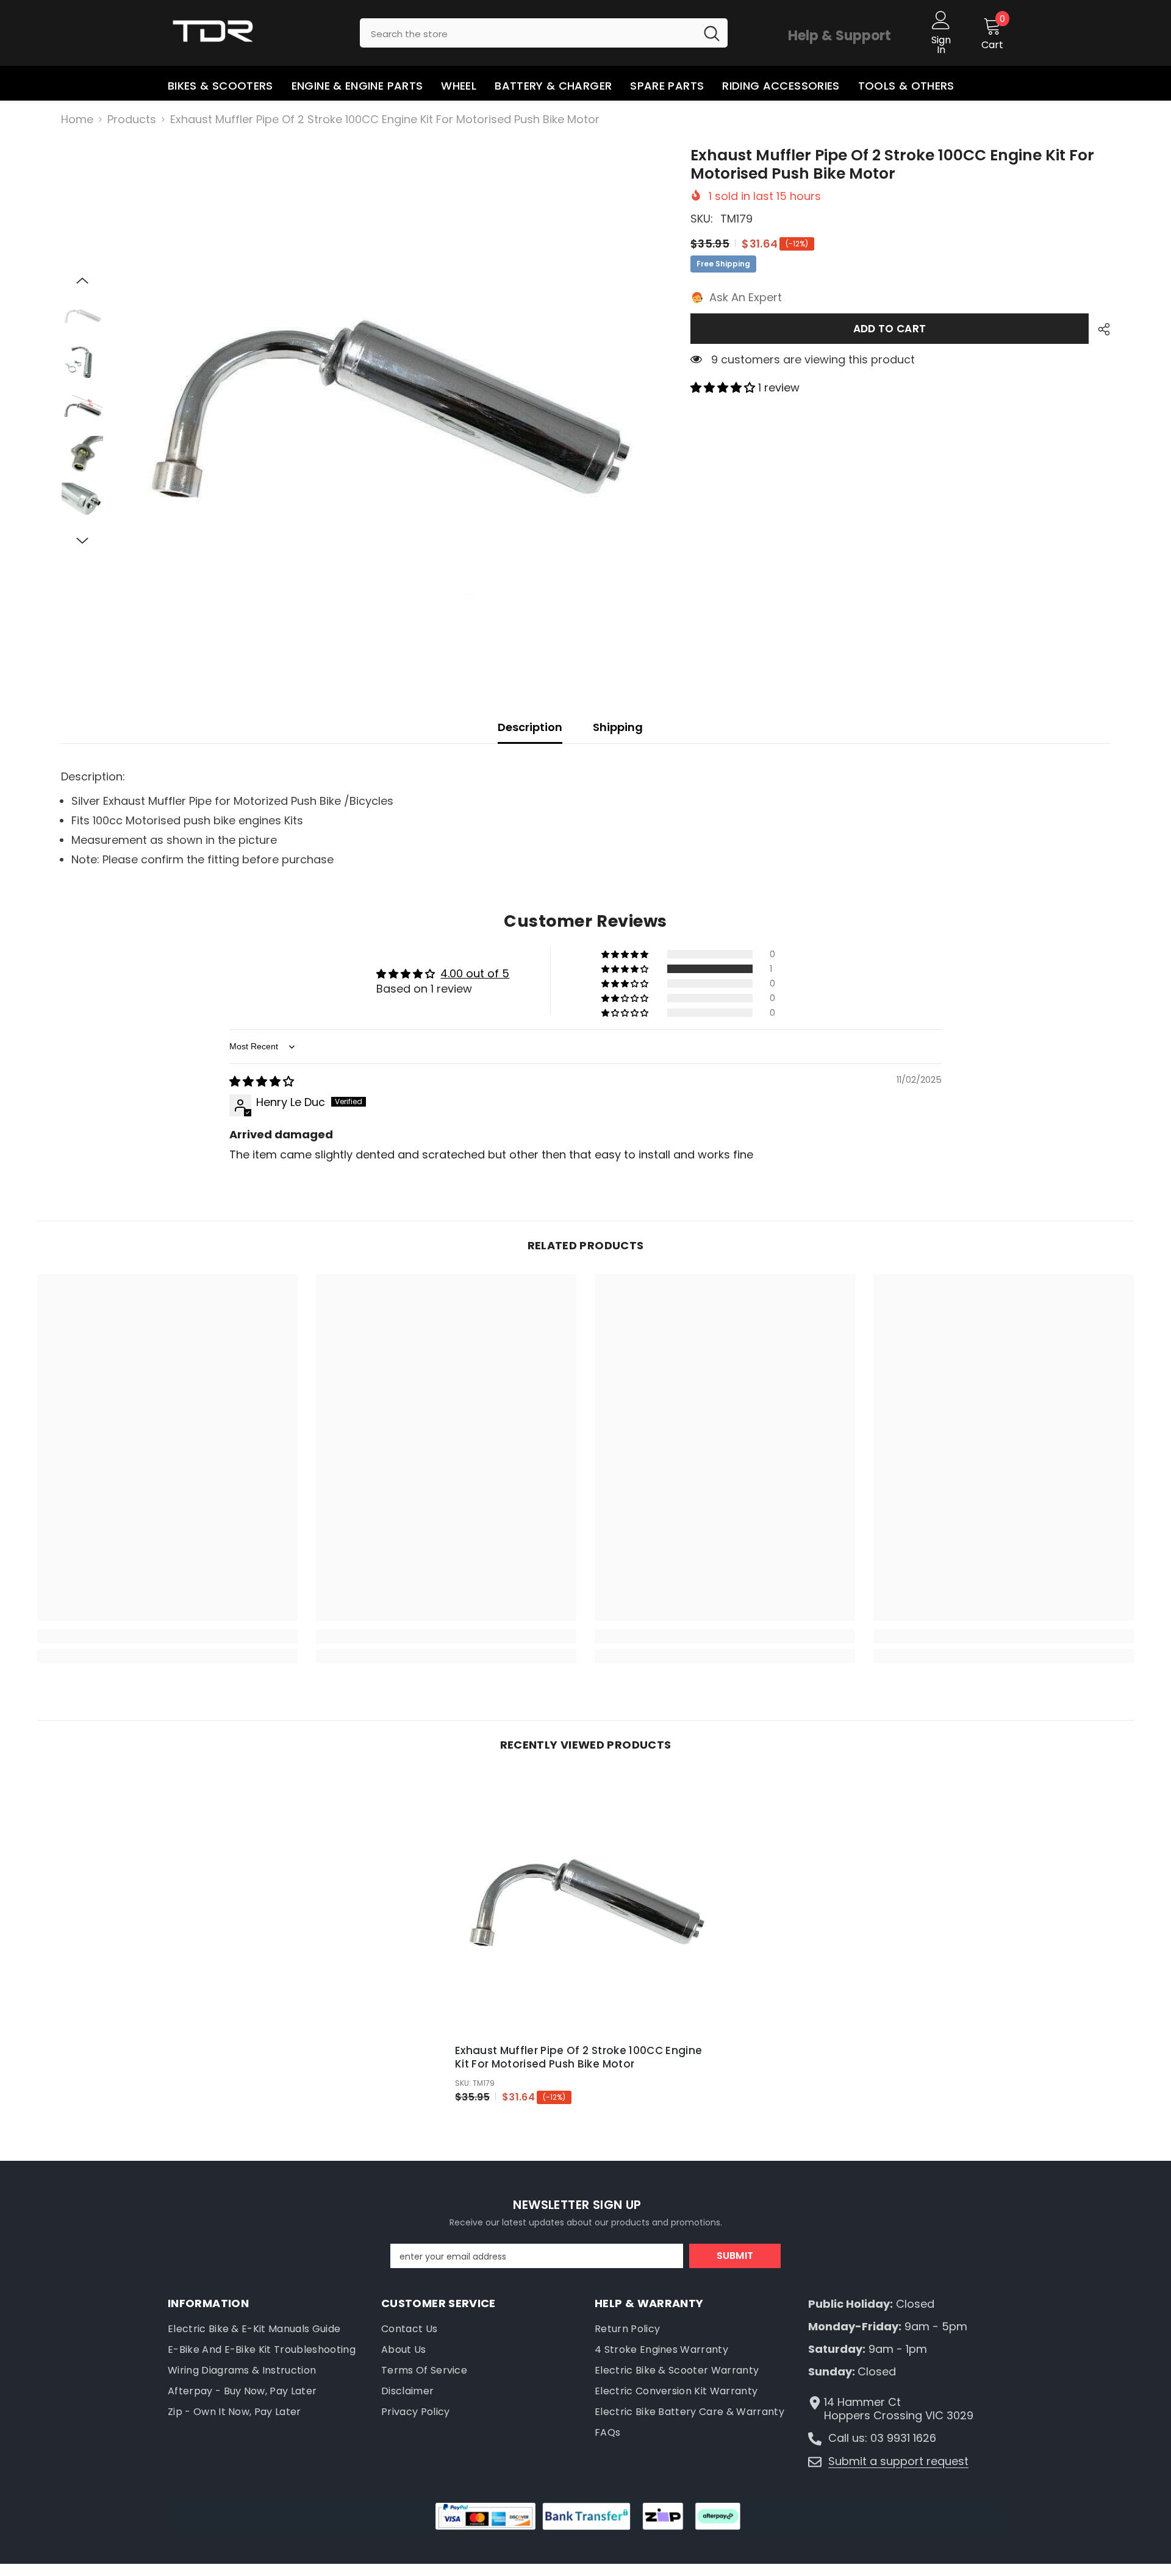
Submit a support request (898, 2461)
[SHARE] (1099, 329)
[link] (167, 1636)
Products (132, 120)
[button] (82, 280)
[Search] (544, 33)
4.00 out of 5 (475, 973)
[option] (388, 412)
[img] (262, 1081)
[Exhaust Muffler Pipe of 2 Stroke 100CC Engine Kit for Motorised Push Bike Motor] (585, 1904)
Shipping (618, 727)
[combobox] (528, 33)
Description (530, 727)
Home (77, 120)
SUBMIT (735, 2256)
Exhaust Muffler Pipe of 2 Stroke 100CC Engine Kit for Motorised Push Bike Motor (578, 2057)
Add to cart (890, 329)
